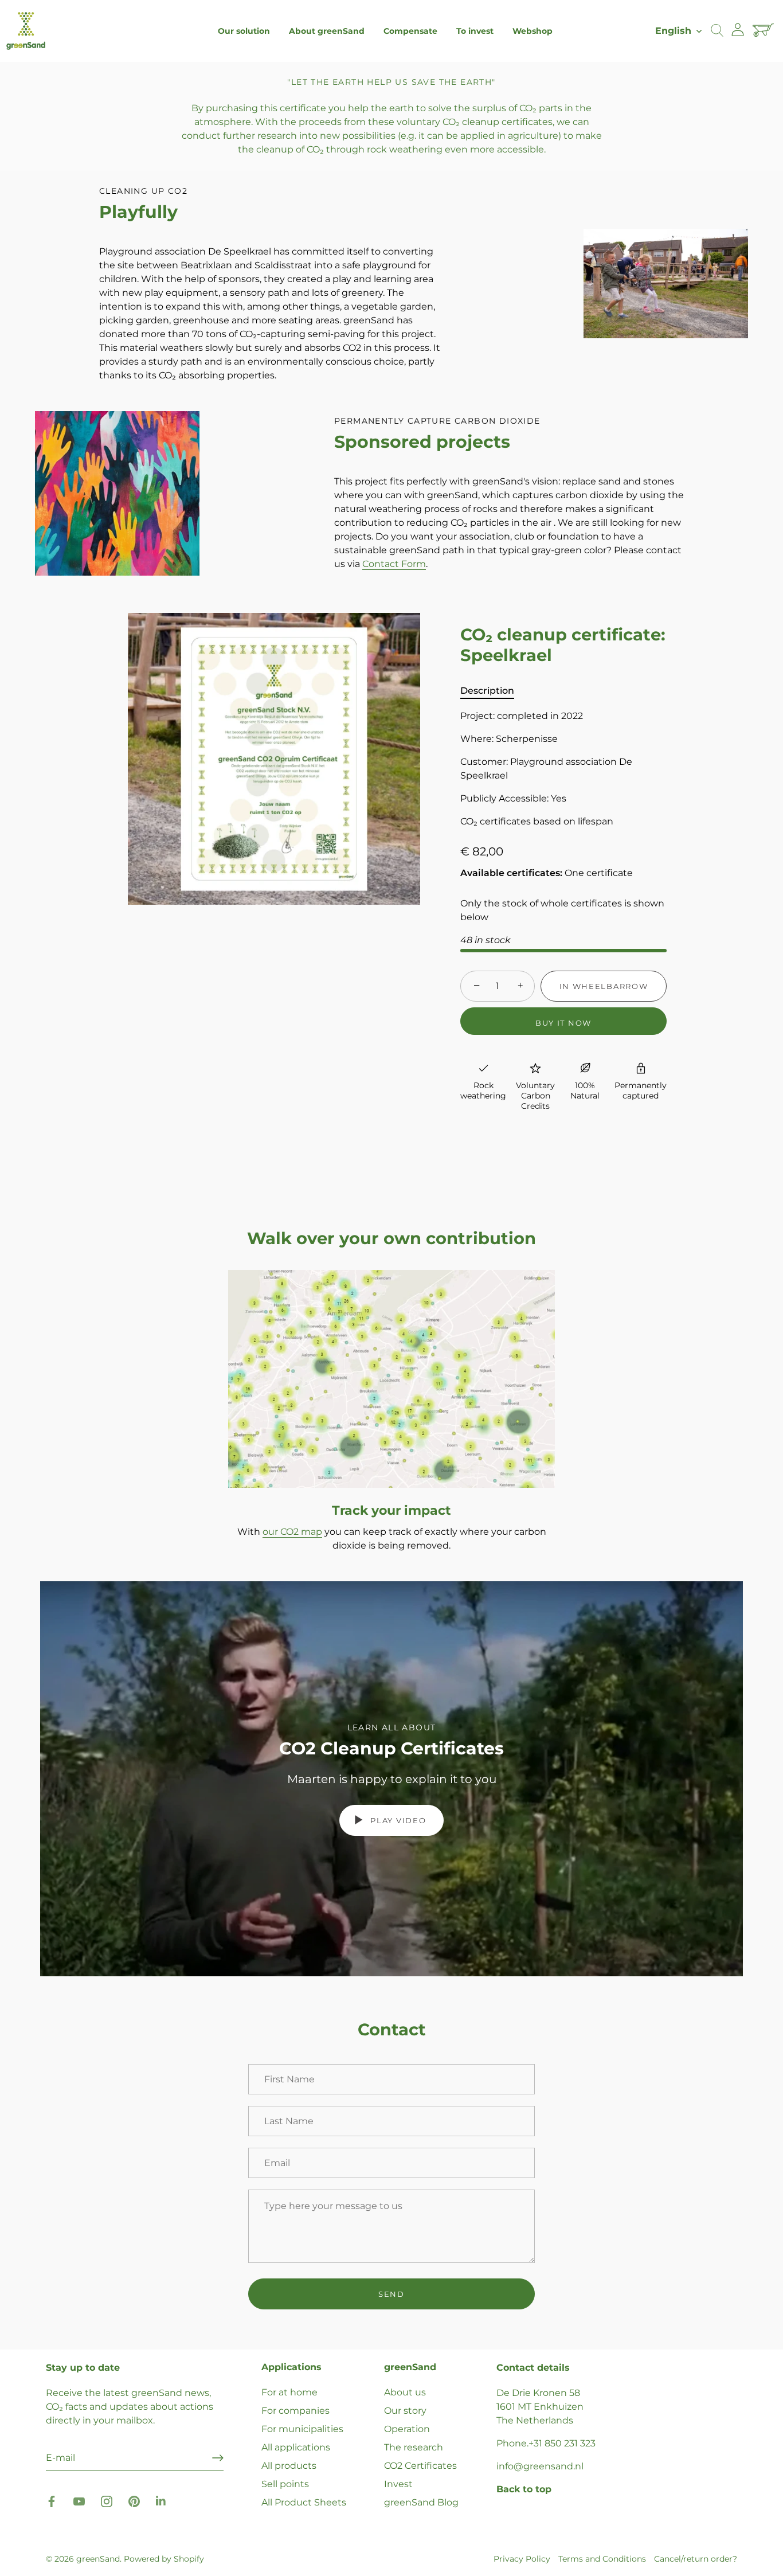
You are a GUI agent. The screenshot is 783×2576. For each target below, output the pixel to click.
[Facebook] (52, 2501)
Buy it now (563, 1023)
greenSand (98, 2559)
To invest (475, 31)
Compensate (410, 31)
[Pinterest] (134, 2501)
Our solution (244, 31)
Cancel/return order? (696, 2559)
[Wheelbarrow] (765, 31)
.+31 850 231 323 (561, 2443)
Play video (397, 1820)
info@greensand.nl (540, 2466)
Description (487, 691)
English (673, 30)
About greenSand (327, 31)
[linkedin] (162, 2501)
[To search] (717, 31)
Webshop (533, 31)
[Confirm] (218, 2458)
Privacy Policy (522, 2559)
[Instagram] (107, 2501)
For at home (289, 2392)
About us (405, 2392)
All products (289, 2466)
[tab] (493, 691)
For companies (295, 2411)
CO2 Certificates (420, 2466)
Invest (398, 2484)
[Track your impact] (391, 1379)
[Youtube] (79, 2501)
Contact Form (394, 564)
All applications (296, 2447)
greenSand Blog (421, 2502)
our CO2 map (292, 1532)
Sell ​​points (285, 2484)
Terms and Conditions (602, 2559)
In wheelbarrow (604, 986)
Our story (405, 2411)
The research (414, 2447)
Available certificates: (511, 873)
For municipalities (302, 2429)
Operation (407, 2429)
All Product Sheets (304, 2502)
